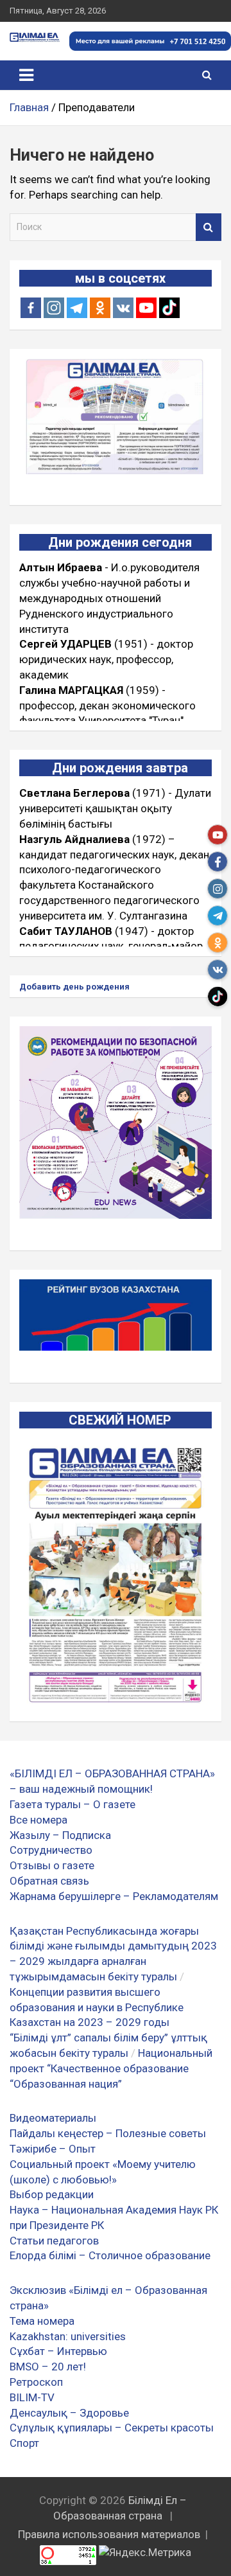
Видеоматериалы (53, 2118)
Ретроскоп (36, 2382)
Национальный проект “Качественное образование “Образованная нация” (111, 2068)
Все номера (38, 1820)
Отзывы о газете (52, 1865)
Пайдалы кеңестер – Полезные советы (108, 2133)
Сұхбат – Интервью (58, 2351)
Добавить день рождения (74, 987)
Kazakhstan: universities (68, 2336)
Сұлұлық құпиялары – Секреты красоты (112, 2428)
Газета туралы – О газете (73, 1804)
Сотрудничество (51, 1850)
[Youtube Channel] (146, 308)
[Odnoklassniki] (100, 308)
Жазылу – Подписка (60, 1835)
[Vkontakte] (123, 308)
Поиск (209, 227)
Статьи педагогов (54, 2241)
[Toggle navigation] (26, 75)
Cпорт (24, 2443)
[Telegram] (77, 308)
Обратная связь (49, 1881)
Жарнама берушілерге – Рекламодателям (114, 1896)
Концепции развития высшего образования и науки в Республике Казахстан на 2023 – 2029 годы (97, 2007)
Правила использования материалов (109, 2534)
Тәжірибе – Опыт (53, 2149)
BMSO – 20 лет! (48, 2367)
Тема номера (42, 2321)
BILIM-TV (32, 2397)
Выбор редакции (52, 2194)
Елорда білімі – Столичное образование (110, 2255)
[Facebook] (31, 308)
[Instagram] (54, 308)
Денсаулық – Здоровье (69, 2413)
